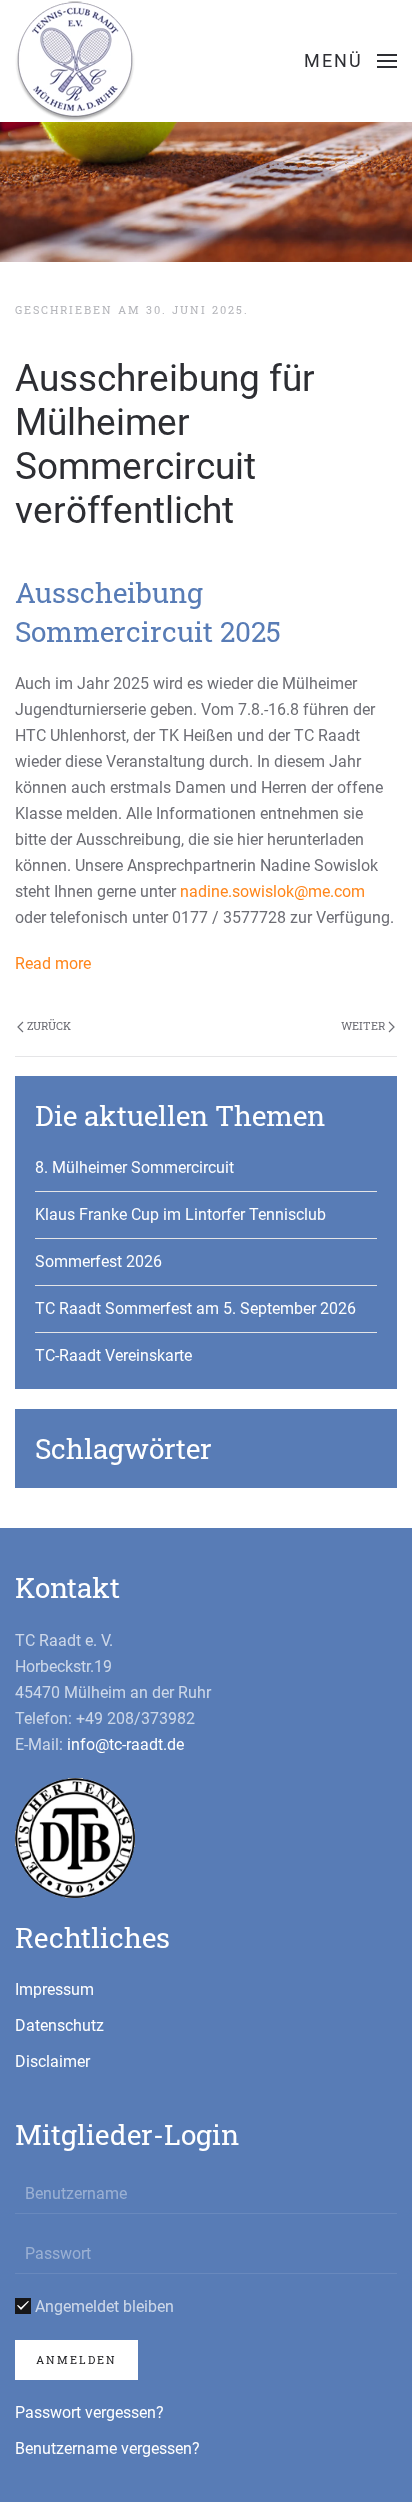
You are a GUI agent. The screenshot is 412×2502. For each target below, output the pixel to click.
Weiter (364, 1025)
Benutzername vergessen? (107, 2448)
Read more (53, 963)
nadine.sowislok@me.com (272, 891)
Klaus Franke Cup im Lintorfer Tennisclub (180, 1214)
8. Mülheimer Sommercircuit (134, 1167)
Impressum (54, 1989)
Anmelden (76, 2359)
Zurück (47, 1025)
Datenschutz (59, 2025)
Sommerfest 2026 (98, 1261)
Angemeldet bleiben (102, 2306)
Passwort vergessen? (89, 2412)
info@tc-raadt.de (125, 1744)
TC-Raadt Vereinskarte (113, 1355)
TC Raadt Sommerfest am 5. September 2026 (195, 1308)
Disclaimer (52, 2061)
